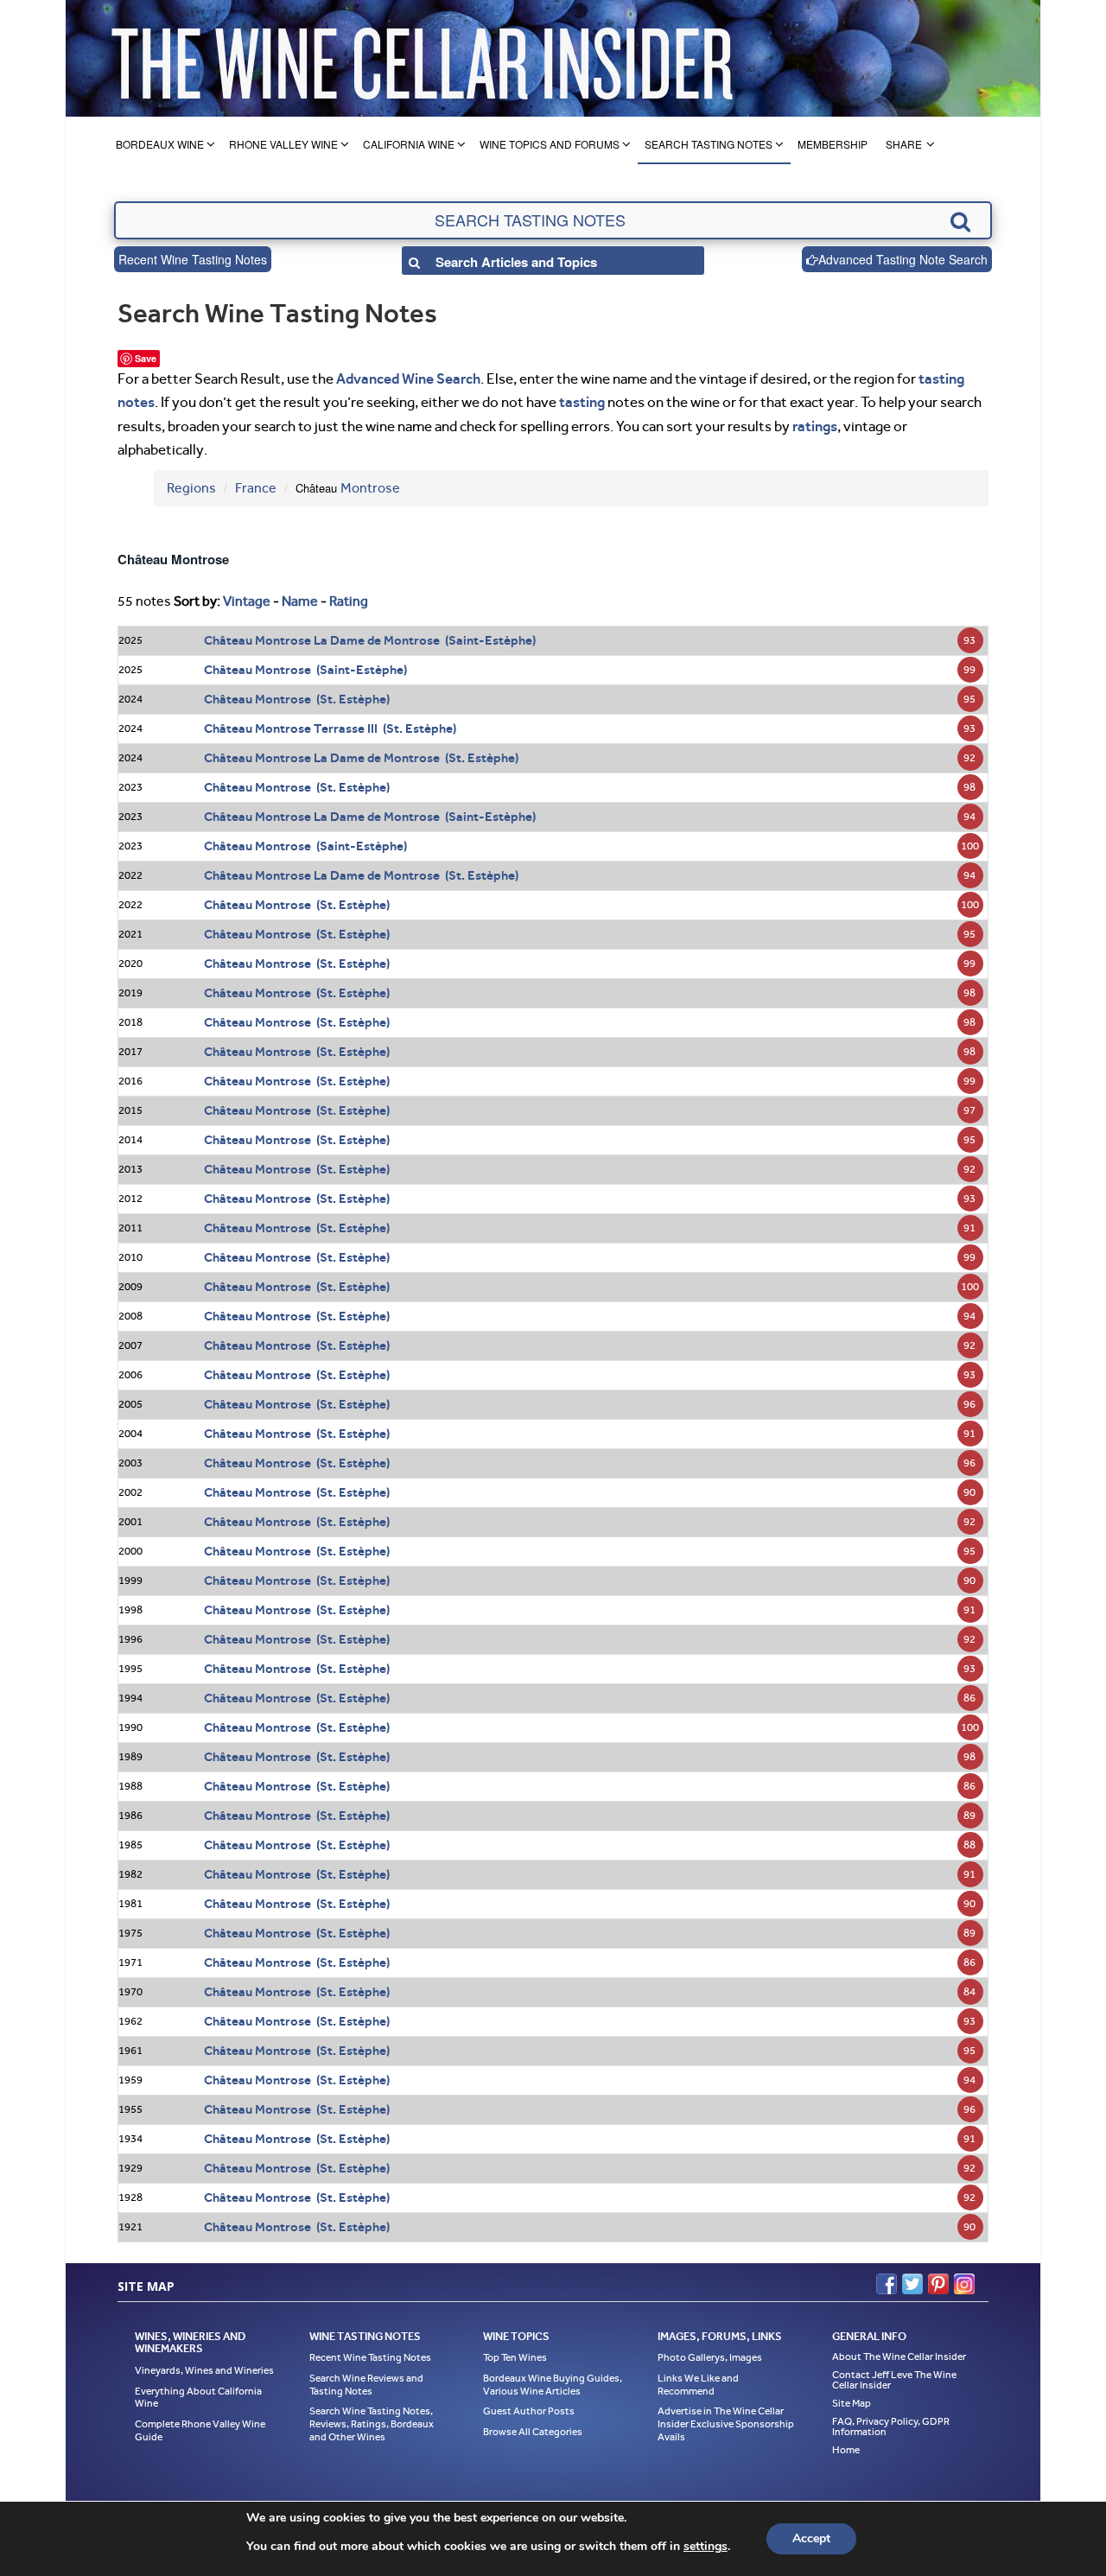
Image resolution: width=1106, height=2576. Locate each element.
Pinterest (938, 2284)
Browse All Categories (533, 2432)
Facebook (887, 2284)
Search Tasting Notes (709, 144)
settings (706, 2547)
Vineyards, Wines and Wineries (204, 2370)
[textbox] (553, 220)
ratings (815, 426)
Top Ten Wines (515, 2357)
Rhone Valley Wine (283, 144)
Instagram (964, 2284)
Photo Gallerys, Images (710, 2357)
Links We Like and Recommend (698, 2385)
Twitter (912, 2284)
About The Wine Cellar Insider (899, 2357)
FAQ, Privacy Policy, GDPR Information (891, 2427)
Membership (833, 144)
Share (904, 144)
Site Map (852, 2403)
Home (846, 2450)
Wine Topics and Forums (550, 144)
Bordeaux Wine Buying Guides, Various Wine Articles (553, 2385)
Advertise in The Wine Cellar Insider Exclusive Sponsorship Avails (726, 2423)
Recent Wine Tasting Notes (193, 259)
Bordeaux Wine (160, 144)
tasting (582, 402)
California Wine (409, 144)
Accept (811, 2538)
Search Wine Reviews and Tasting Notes (366, 2385)
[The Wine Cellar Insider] (422, 58)
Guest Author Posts (529, 2411)
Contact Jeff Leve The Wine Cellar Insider (894, 2380)
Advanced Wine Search (408, 378)
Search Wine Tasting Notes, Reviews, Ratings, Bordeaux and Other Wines (372, 2423)
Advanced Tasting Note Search (903, 259)
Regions (191, 488)
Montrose (370, 488)
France (256, 488)
